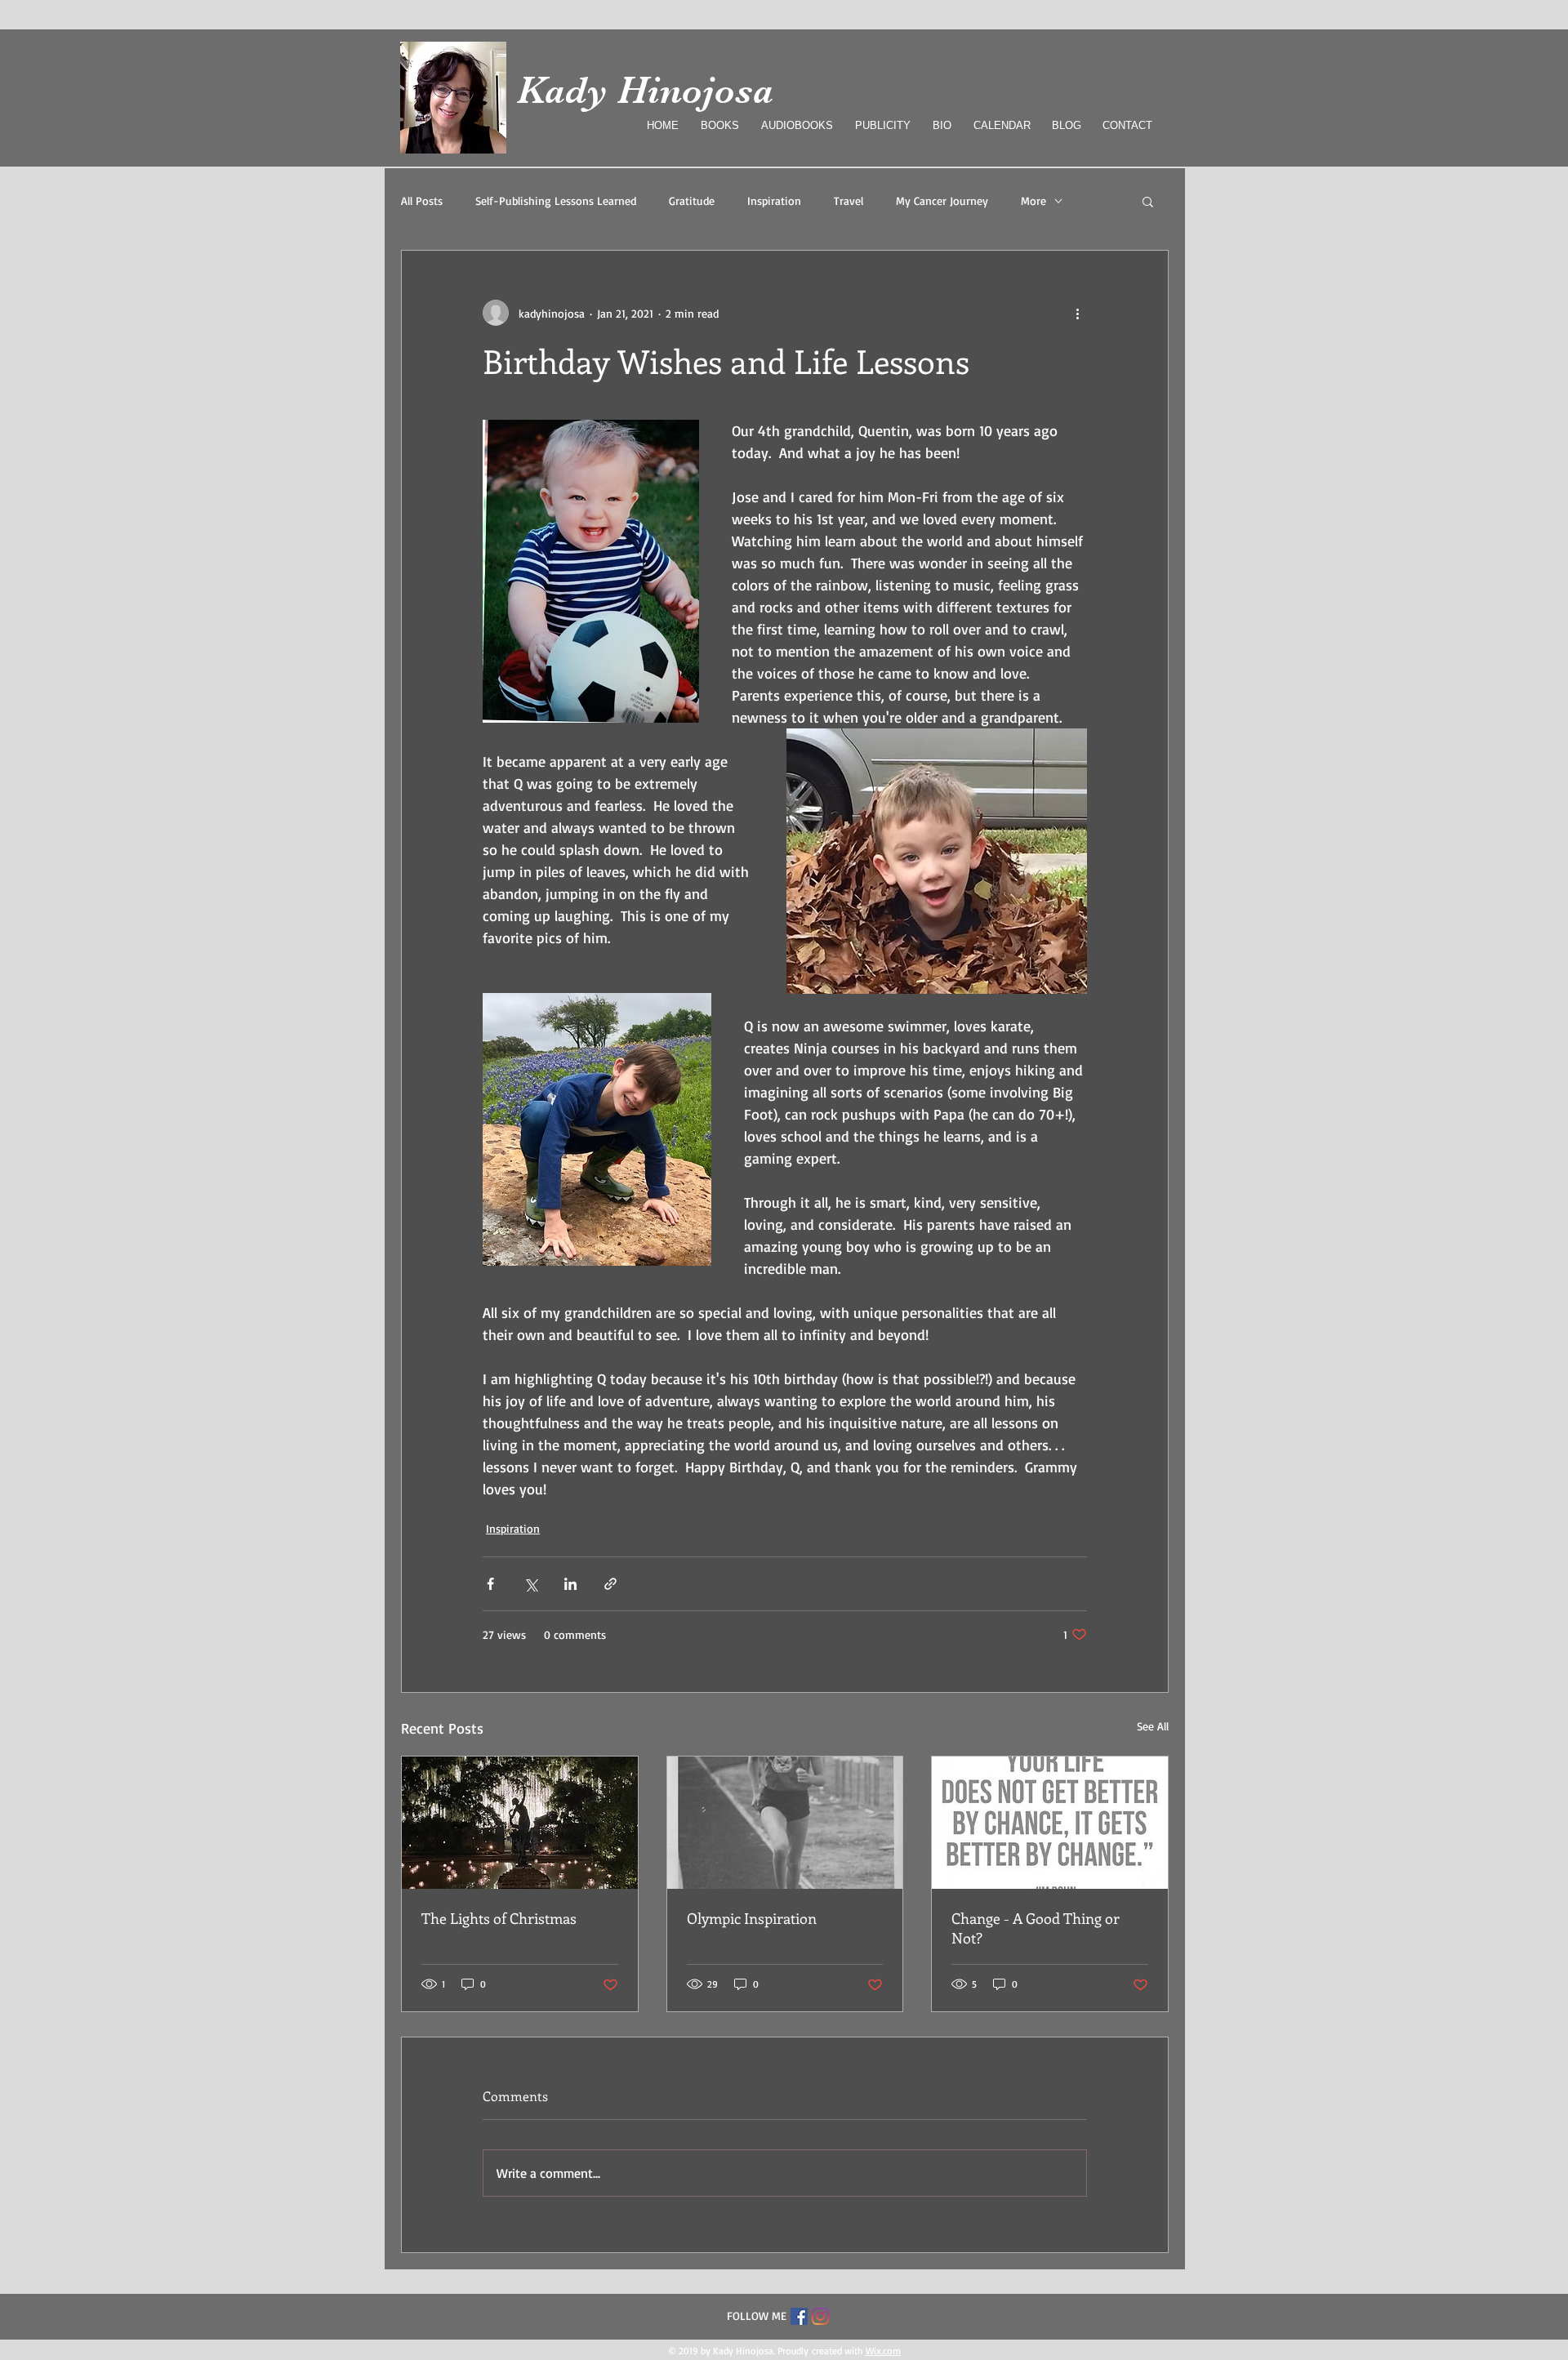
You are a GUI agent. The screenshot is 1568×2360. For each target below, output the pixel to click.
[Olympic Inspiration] (785, 1823)
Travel (849, 200)
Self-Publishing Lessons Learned (556, 200)
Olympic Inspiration (752, 1918)
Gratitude (692, 200)
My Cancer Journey (942, 200)
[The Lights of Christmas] (520, 1823)
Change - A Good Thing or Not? (1036, 1928)
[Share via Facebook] (490, 1584)
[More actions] (1077, 313)
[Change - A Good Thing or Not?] (1050, 1823)
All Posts (422, 200)
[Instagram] (820, 2316)
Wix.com (883, 2351)
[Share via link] (610, 1584)
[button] (1148, 201)
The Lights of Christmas (499, 1918)
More (1033, 200)
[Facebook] (799, 2316)
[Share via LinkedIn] (570, 1584)
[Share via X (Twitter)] (530, 1584)
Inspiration (774, 200)
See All (1153, 1726)
